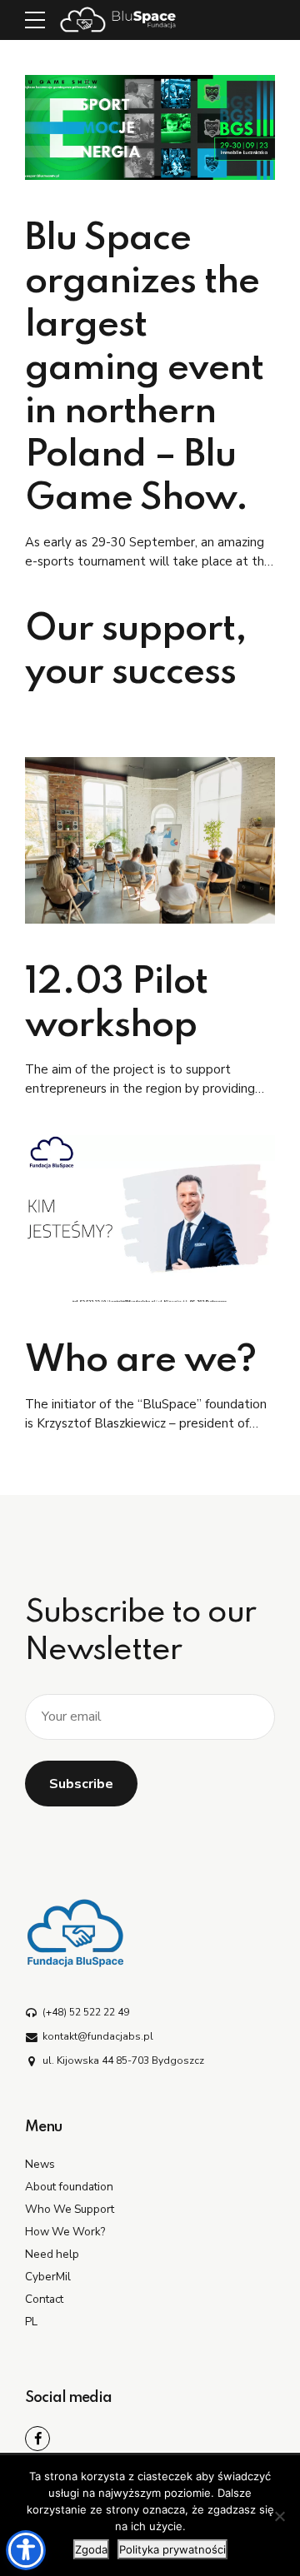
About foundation (69, 2187)
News (40, 2164)
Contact (44, 2299)
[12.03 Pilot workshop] (150, 840)
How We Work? (65, 2232)
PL (31, 2322)
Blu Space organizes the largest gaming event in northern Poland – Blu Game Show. (144, 369)
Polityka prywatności (172, 2549)
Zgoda (91, 2549)
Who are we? (140, 1361)
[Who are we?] (150, 1218)
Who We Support (70, 2209)
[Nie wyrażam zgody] (279, 2516)
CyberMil (48, 2277)
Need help (52, 2254)
